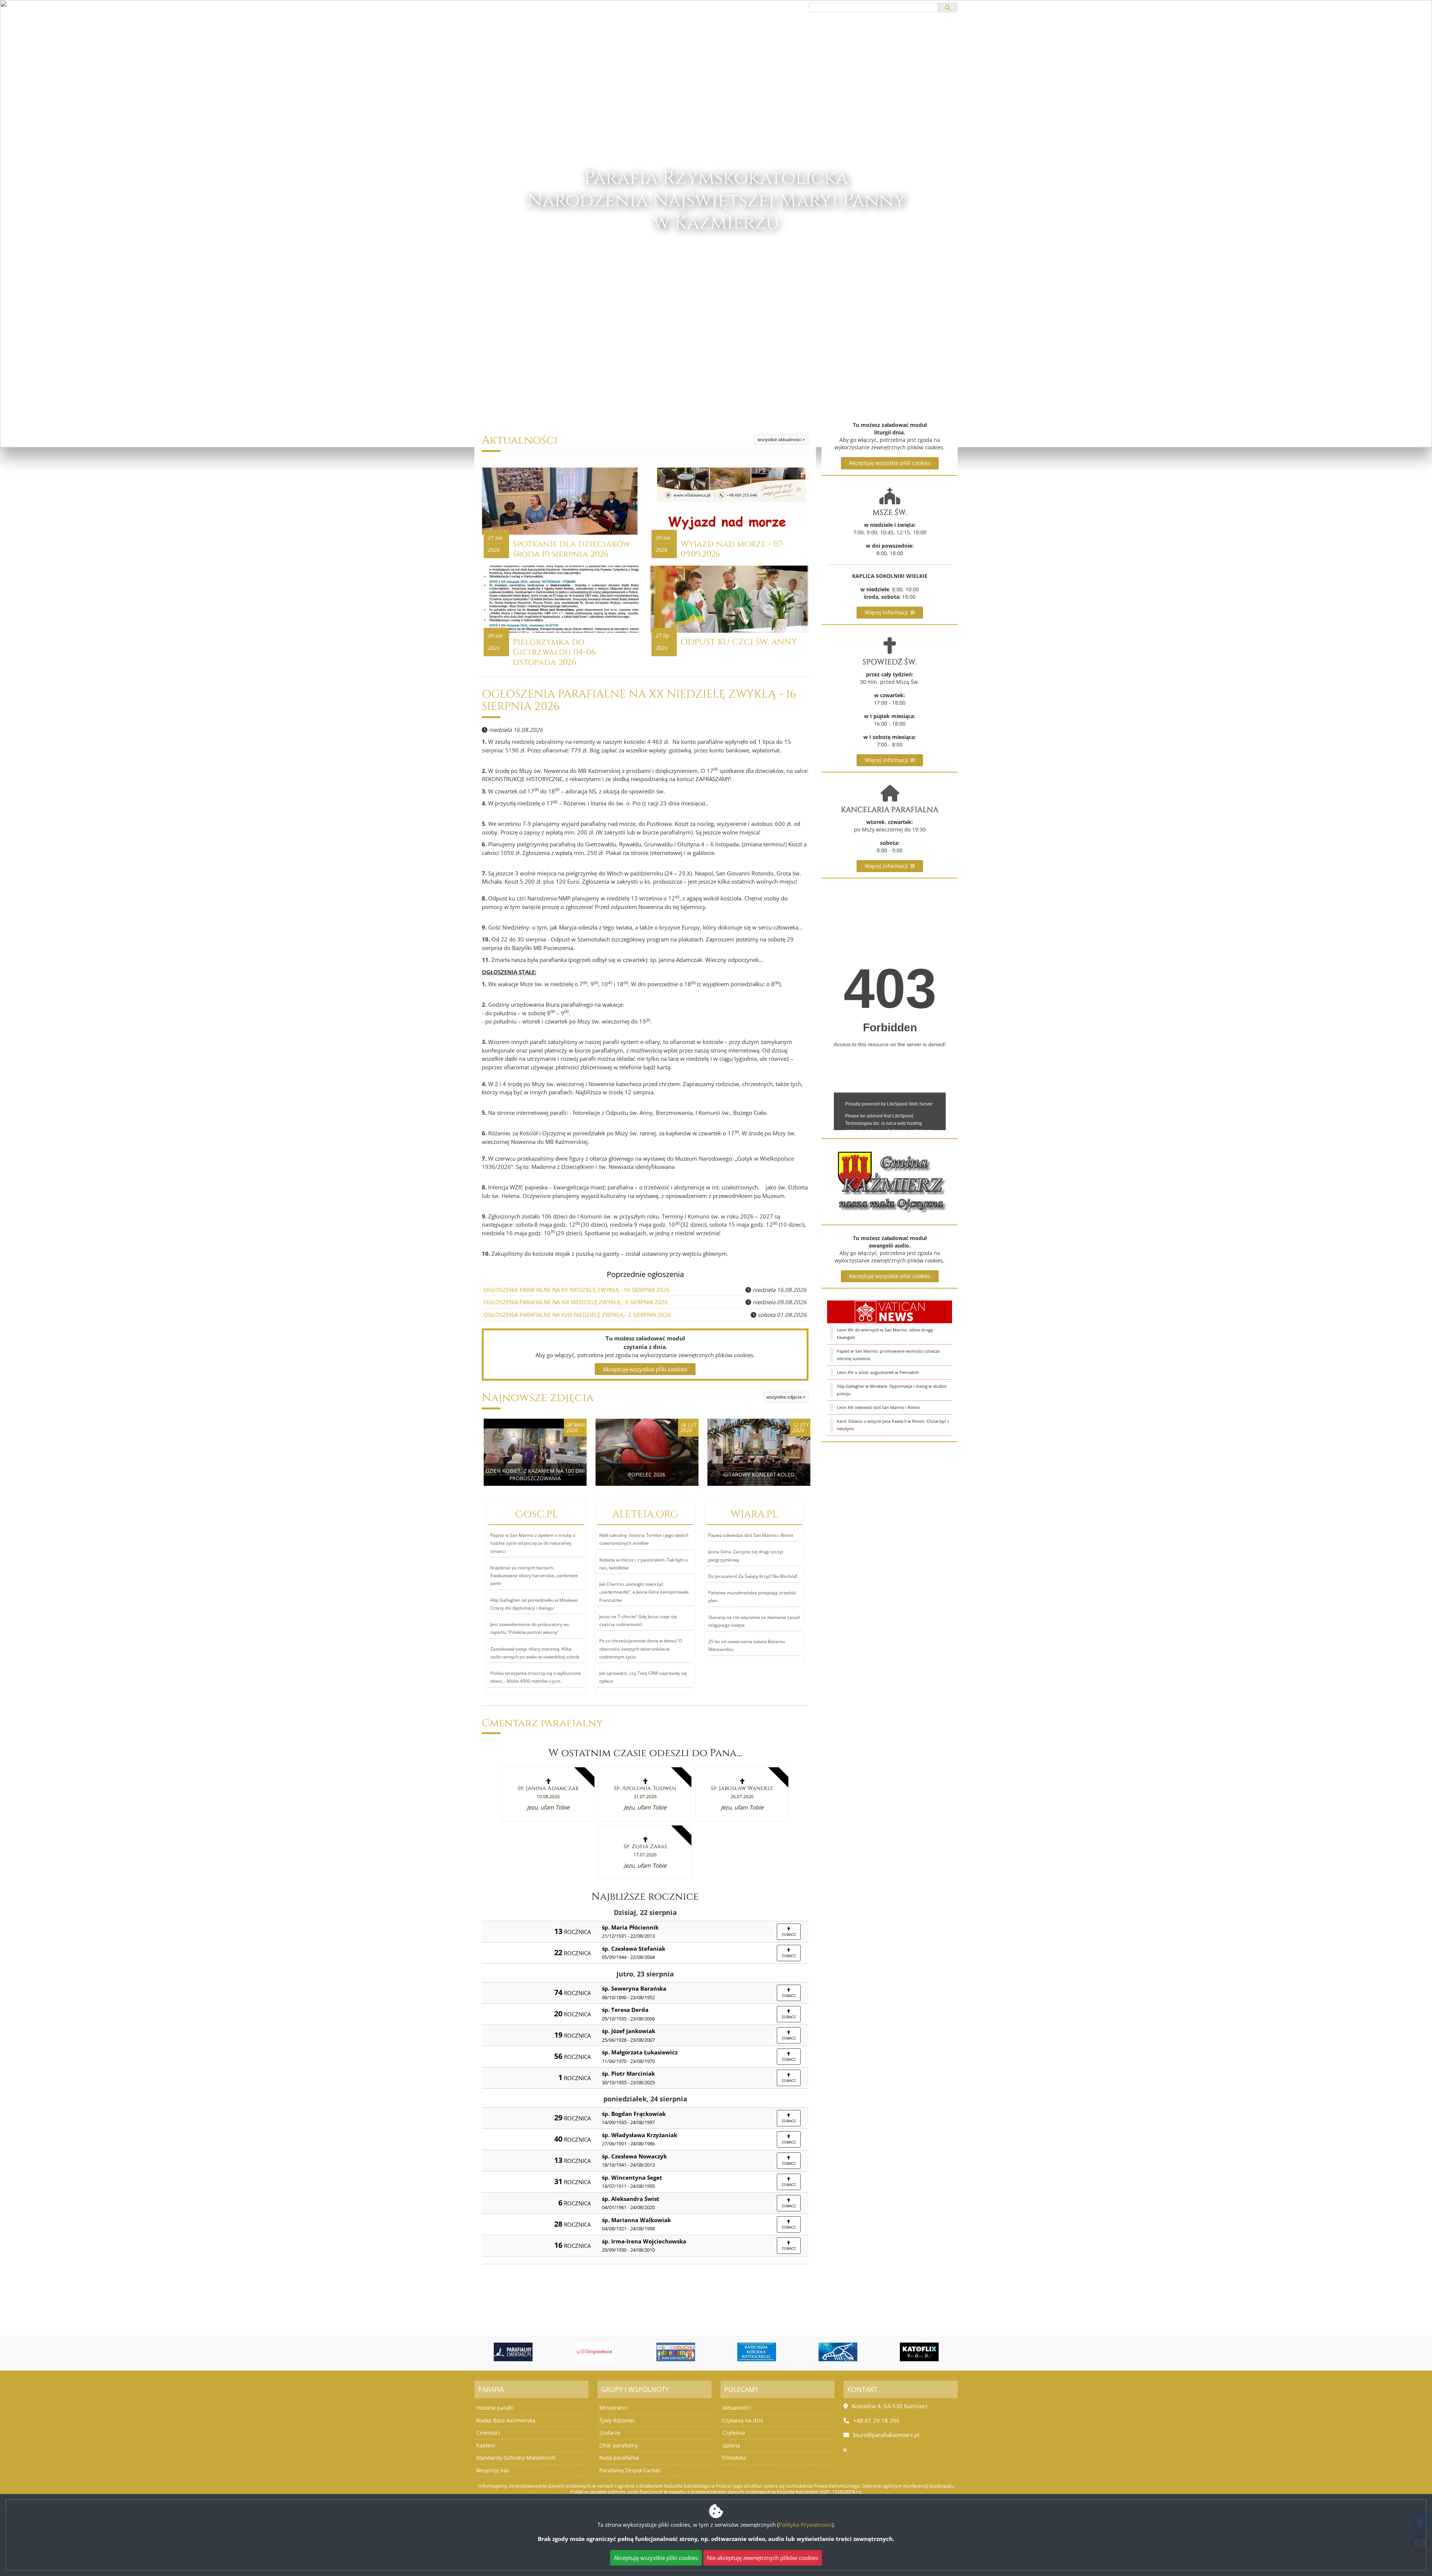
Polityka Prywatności (805, 2525)
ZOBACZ (789, 1934)
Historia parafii (495, 2408)
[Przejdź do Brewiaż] (919, 2352)
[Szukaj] (948, 7)
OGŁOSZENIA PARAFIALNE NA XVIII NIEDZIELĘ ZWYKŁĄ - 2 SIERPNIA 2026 (577, 1315)
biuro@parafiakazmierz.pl (509, 7)
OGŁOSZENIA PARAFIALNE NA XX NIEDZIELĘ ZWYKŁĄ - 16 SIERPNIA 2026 (639, 701)
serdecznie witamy (716, 268)
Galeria (731, 2445)
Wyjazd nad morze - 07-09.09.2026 (733, 549)
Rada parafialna (619, 2458)
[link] (548, 1794)
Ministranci (613, 2408)
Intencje (702, 41)
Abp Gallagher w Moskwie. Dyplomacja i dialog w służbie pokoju (892, 1390)
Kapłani (486, 2445)
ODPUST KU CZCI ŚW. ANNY (739, 642)
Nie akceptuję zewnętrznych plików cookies (763, 2558)
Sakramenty (780, 41)
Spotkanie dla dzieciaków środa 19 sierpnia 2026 (571, 549)
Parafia (736, 41)
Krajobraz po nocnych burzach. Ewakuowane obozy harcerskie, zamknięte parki (534, 1576)
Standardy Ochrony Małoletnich (516, 2458)
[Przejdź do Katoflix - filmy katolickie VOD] (838, 2352)
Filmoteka (734, 2458)
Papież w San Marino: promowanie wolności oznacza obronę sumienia (888, 1355)
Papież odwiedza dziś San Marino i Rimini (751, 1535)
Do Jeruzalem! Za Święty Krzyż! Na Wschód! (753, 1576)
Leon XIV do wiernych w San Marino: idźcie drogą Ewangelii (885, 1333)
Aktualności (613, 41)
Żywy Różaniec (617, 2420)
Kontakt (826, 41)
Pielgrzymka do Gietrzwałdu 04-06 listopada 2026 (554, 652)
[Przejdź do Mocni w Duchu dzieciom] (594, 2352)
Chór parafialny (618, 2445)
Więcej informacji (887, 612)
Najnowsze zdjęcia (538, 1398)
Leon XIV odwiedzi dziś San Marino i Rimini (878, 1407)
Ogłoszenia (663, 41)
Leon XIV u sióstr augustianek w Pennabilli (878, 1372)
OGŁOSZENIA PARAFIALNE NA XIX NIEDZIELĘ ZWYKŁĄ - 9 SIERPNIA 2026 (576, 1302)
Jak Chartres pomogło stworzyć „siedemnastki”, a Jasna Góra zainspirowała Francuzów (644, 1592)
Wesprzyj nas (493, 2470)
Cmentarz (488, 2433)
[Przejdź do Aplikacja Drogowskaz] (513, 2352)
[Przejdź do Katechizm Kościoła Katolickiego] (676, 2352)
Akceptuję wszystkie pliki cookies (890, 463)
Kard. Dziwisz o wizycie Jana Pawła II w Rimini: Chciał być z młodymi (893, 1425)
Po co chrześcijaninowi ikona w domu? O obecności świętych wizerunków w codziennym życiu (641, 1649)
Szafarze (610, 2433)
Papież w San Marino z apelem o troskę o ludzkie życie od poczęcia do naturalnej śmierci (533, 1543)
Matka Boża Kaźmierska (506, 2420)
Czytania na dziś (743, 2420)
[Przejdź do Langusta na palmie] (757, 2352)
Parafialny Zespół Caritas (630, 2470)
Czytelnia (734, 2433)
